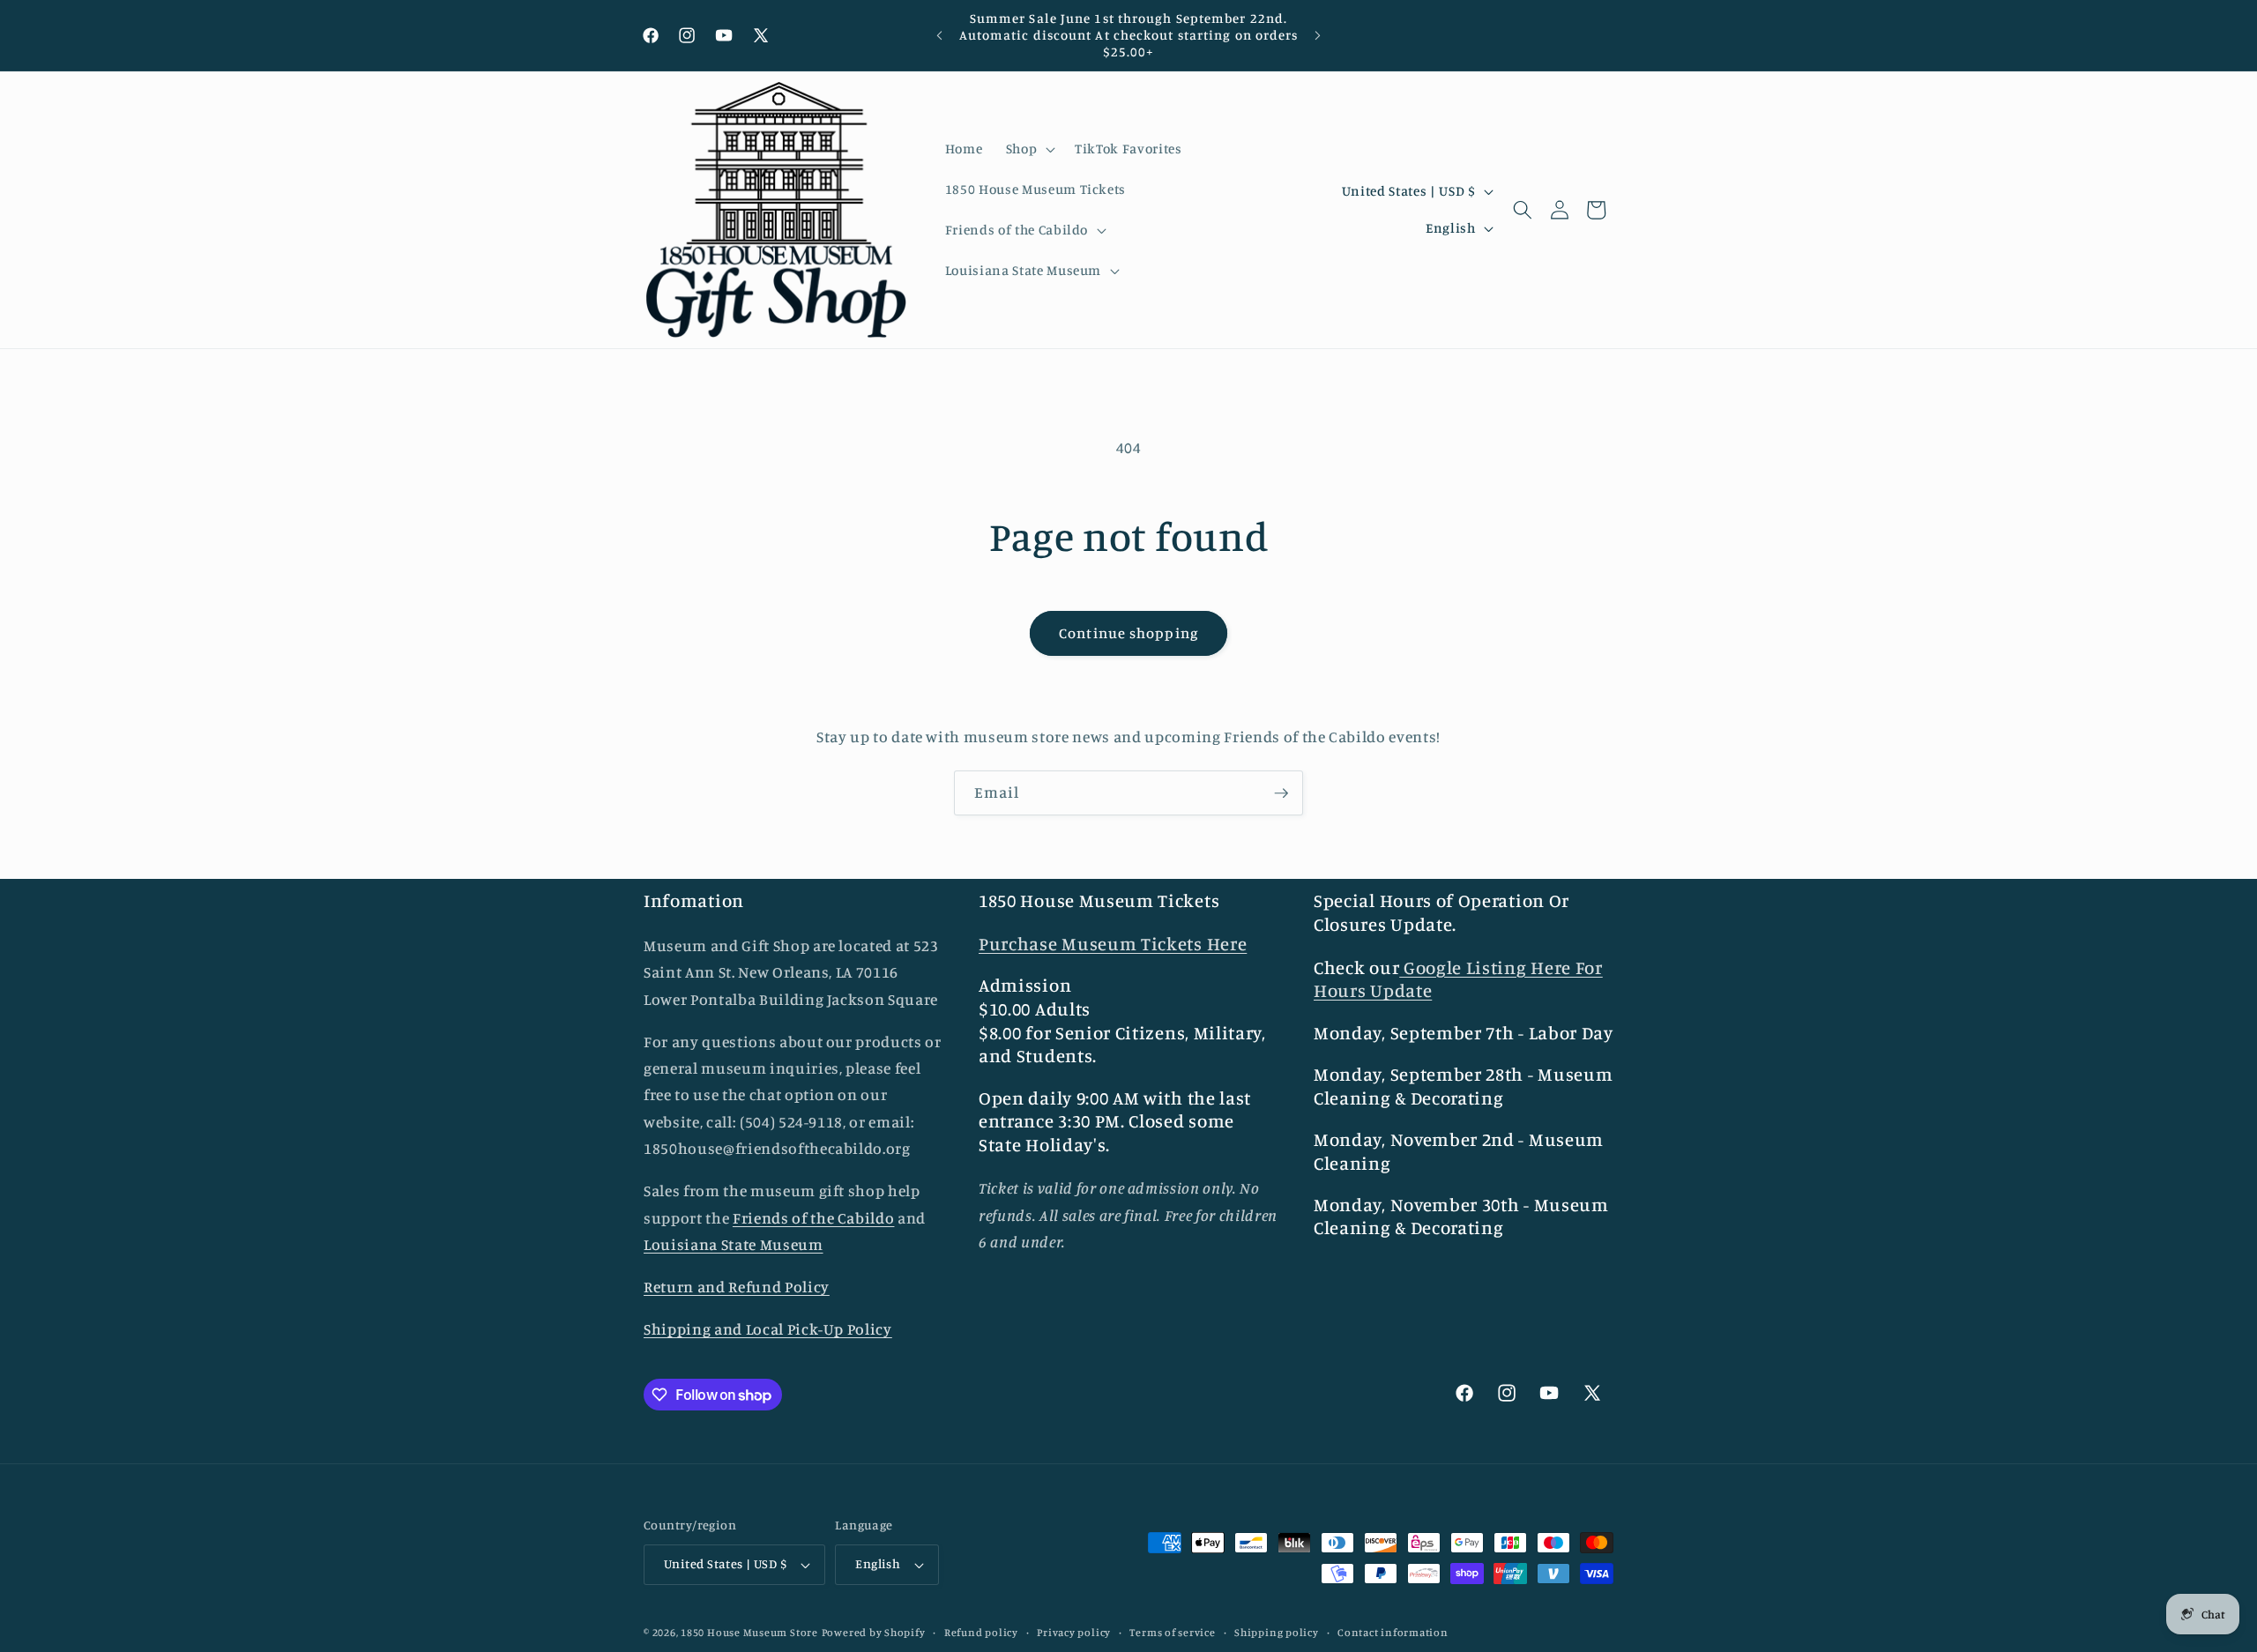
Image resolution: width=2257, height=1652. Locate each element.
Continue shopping (1128, 633)
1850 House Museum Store (749, 1632)
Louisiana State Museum (734, 1244)
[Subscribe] (1281, 793)
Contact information (1393, 1632)
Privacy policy (1074, 1632)
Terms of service (1172, 1632)
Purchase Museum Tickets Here (1113, 944)
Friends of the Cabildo (814, 1218)
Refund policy (981, 1632)
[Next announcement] (1318, 35)
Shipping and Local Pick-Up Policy (768, 1329)
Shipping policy (1277, 1632)
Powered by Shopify (874, 1632)
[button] (1028, 149)
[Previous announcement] (940, 35)
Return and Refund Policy (737, 1287)
